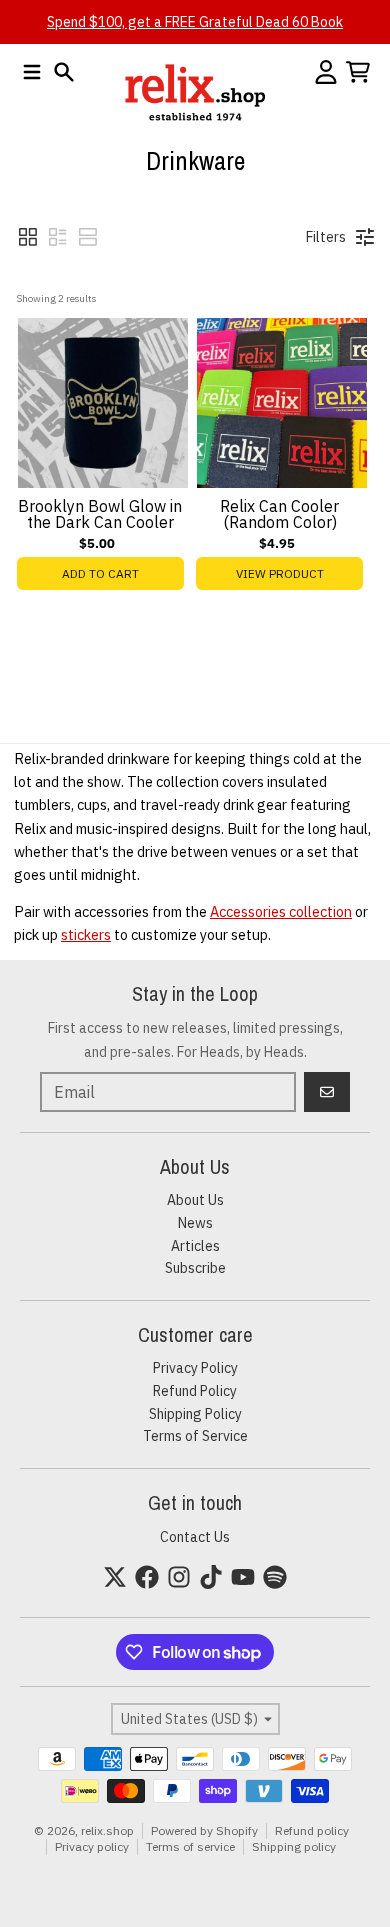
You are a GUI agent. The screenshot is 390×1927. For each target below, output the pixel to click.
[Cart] (358, 72)
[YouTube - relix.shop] (243, 1577)
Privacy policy (92, 1846)
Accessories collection (281, 911)
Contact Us (195, 1537)
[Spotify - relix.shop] (275, 1577)
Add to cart (100, 573)
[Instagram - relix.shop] (179, 1577)
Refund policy (312, 1830)
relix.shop (107, 1830)
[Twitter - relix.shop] (115, 1577)
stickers (86, 934)
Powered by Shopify (204, 1830)
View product (280, 573)
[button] (28, 237)
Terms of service (190, 1846)
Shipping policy (294, 1846)
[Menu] (32, 72)
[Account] (326, 72)
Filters (326, 237)
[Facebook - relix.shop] (147, 1577)
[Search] (64, 72)
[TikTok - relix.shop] (211, 1577)
